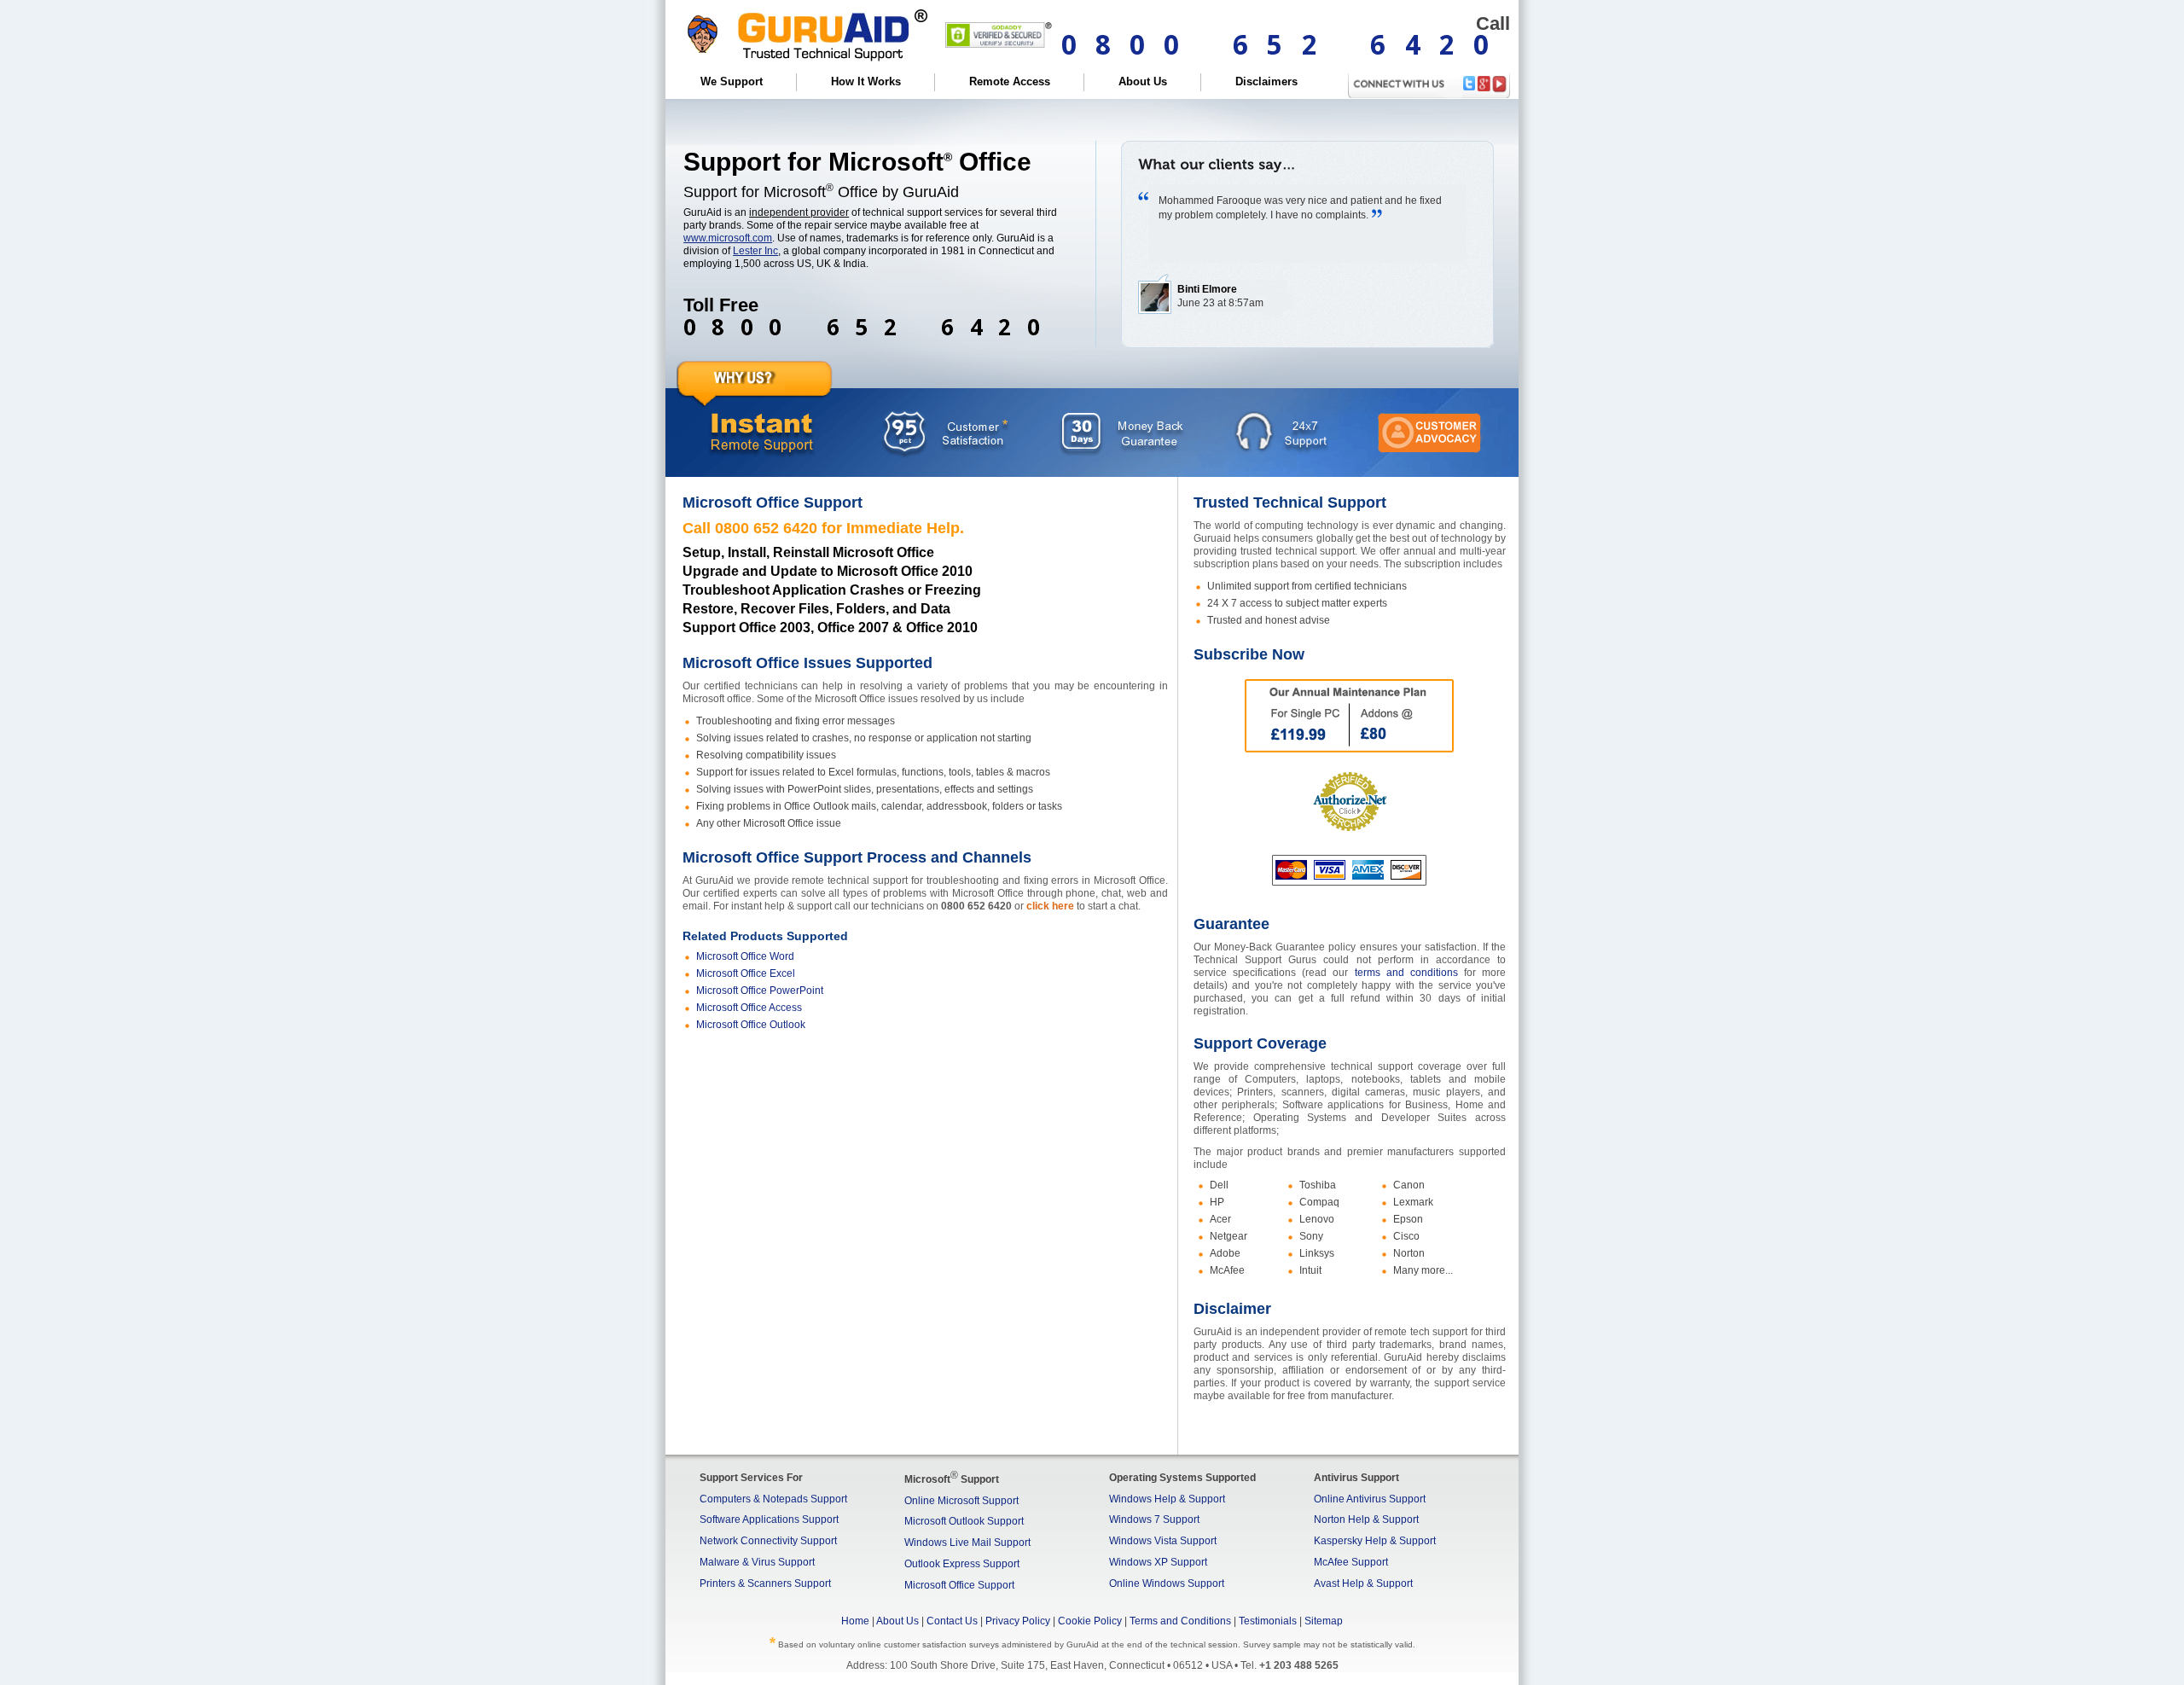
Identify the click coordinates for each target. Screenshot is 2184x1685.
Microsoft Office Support (959, 1585)
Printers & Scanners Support (765, 1583)
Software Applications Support (769, 1519)
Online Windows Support (1167, 1583)
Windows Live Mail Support (967, 1543)
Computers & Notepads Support (773, 1499)
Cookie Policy (1090, 1621)
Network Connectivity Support (768, 1541)
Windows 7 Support (1154, 1519)
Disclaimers (1266, 81)
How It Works (866, 81)
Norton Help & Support (1366, 1519)
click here (1050, 906)
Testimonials (1268, 1621)
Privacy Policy (1018, 1621)
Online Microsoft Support (961, 1501)
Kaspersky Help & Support (1375, 1541)
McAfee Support (1351, 1562)
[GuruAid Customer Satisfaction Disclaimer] (945, 431)
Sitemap (1324, 1621)
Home (855, 1621)
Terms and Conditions (1180, 1621)
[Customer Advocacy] (1429, 435)
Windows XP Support (1158, 1562)
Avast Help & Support (1363, 1583)
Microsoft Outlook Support (964, 1521)
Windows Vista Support (1163, 1541)
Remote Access (1010, 81)
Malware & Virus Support (757, 1562)
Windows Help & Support (1167, 1499)
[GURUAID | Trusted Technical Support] (803, 66)
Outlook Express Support (962, 1564)
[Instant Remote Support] (762, 431)
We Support (732, 81)
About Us (1143, 81)
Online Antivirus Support (1370, 1499)
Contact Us (952, 1621)
